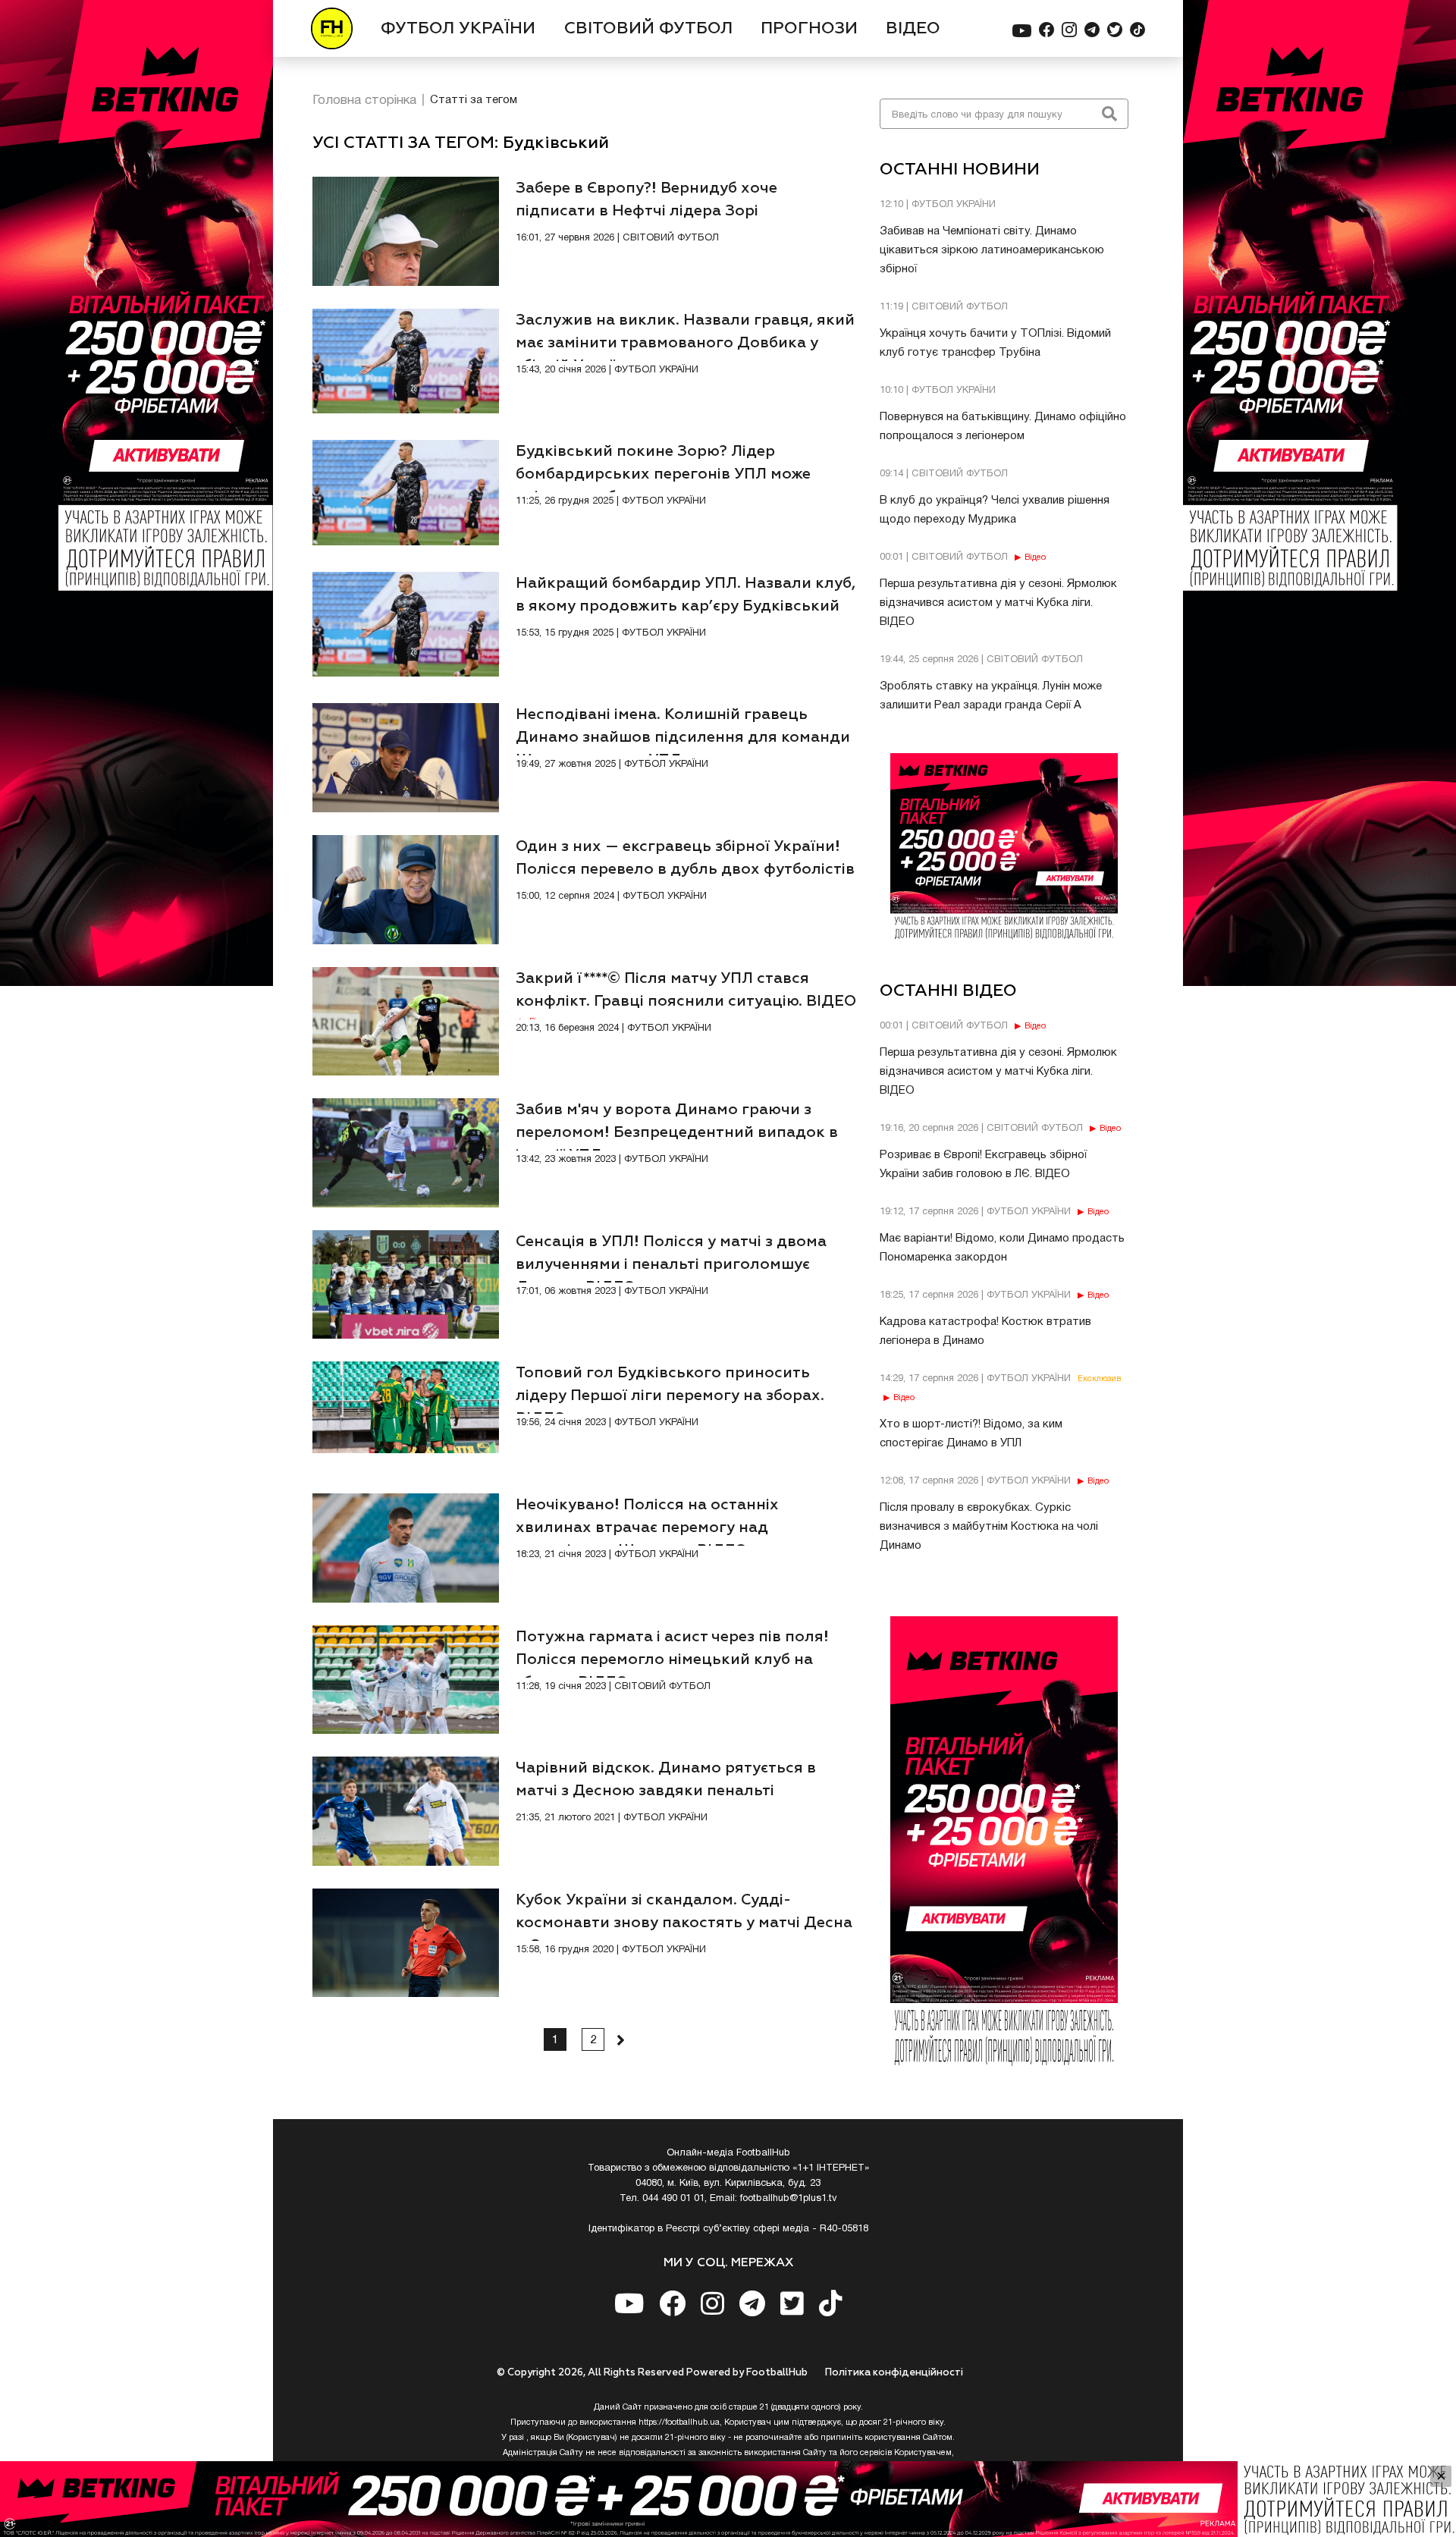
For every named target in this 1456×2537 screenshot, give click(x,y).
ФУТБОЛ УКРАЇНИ (458, 29)
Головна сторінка (364, 100)
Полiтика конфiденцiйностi (894, 2373)
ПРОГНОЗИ (809, 29)
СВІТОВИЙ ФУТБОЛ (648, 29)
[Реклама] (728, 2499)
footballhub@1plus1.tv (789, 2199)
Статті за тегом (474, 100)
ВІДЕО (913, 29)
